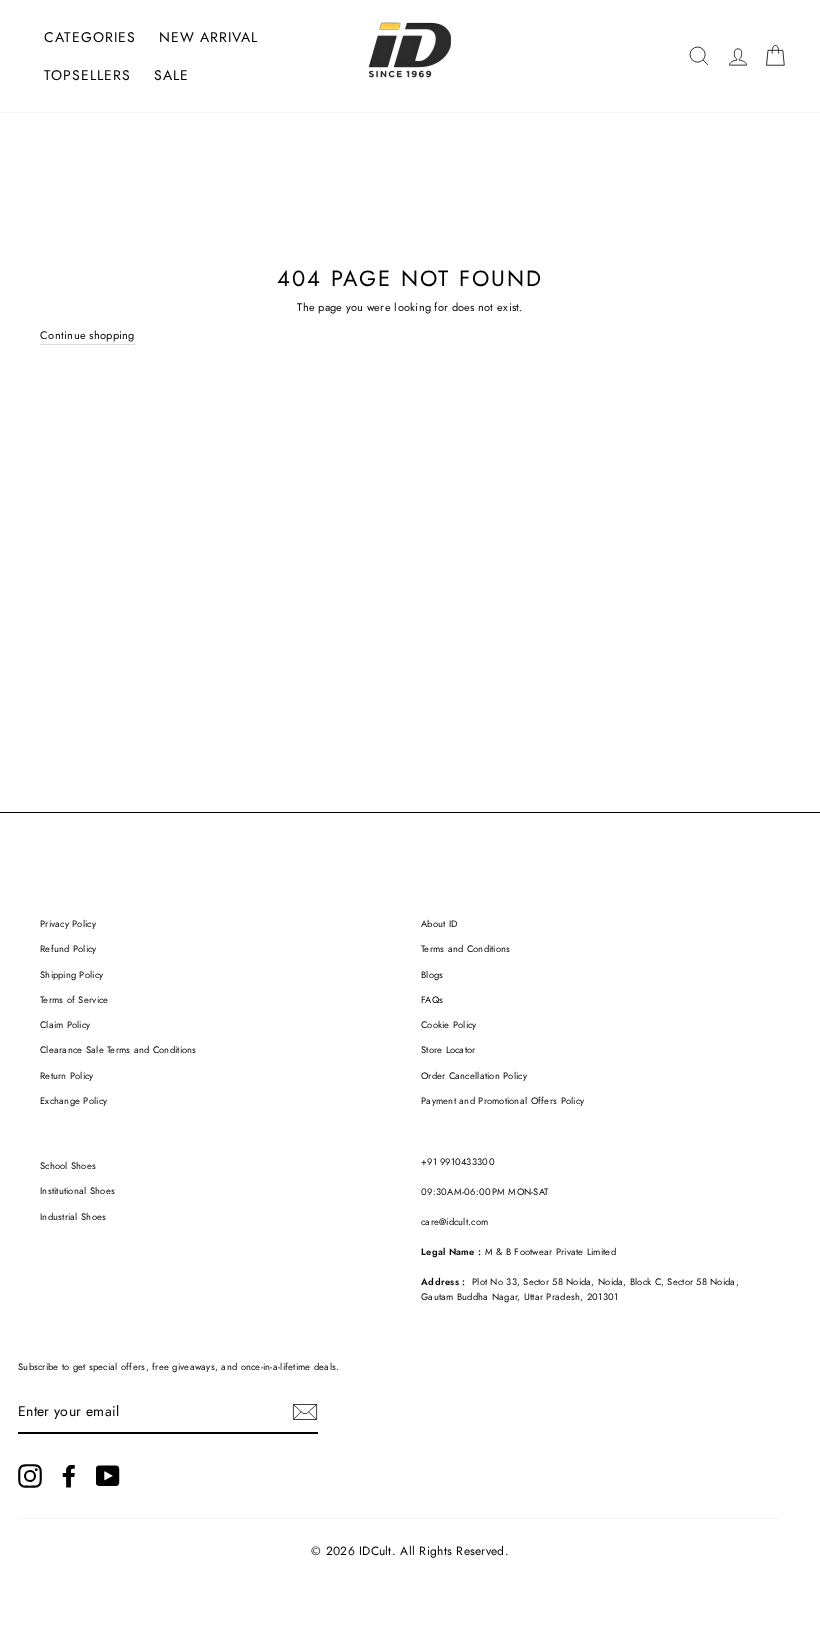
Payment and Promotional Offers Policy (502, 1101)
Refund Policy (68, 949)
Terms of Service (74, 1000)
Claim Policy (65, 1025)
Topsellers (87, 75)
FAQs (432, 1000)
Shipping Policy (71, 975)
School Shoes (68, 1166)
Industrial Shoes (73, 1217)
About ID (439, 924)
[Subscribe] (305, 1412)
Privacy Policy (68, 924)
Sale (171, 75)
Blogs (432, 975)
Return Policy (67, 1076)
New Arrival (208, 37)
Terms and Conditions (466, 949)
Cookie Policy (449, 1025)
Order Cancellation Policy (474, 1076)
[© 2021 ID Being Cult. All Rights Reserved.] (30, 1476)
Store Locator (448, 1050)
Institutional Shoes (77, 1191)
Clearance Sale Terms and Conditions (118, 1050)
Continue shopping (87, 335)
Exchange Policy (73, 1101)
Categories (90, 37)
